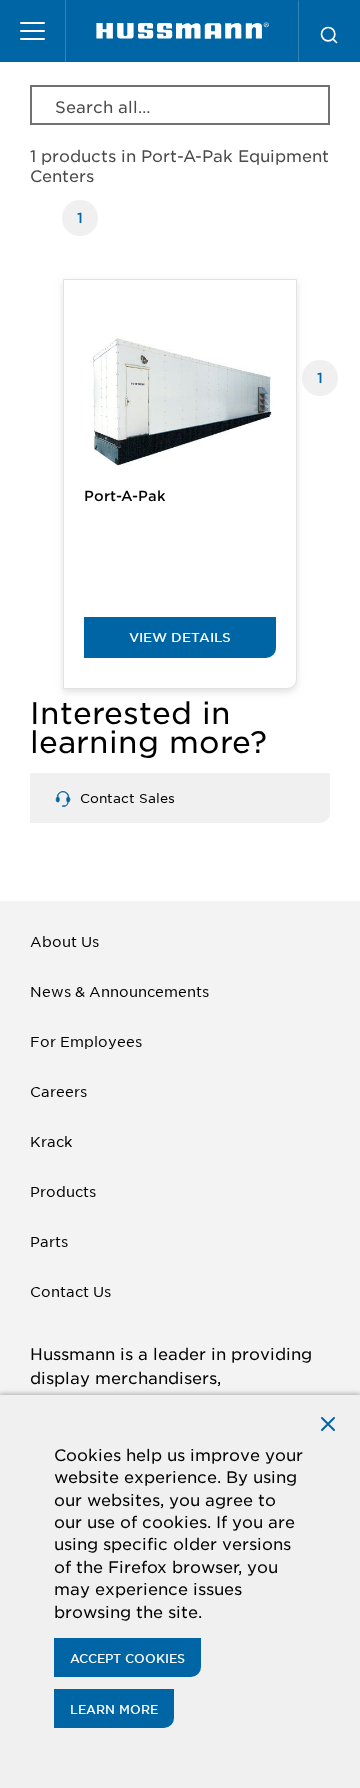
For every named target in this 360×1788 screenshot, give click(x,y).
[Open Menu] (33, 31)
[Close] (328, 1422)
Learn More (114, 1709)
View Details (180, 637)
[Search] (329, 31)
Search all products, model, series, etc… (105, 106)
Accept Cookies (127, 1658)
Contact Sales (125, 797)
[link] (182, 31)
